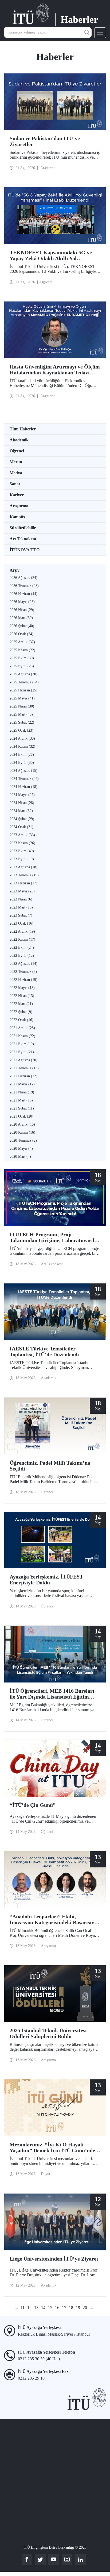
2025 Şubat (22, 722)
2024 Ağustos (23, 771)
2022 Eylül (22, 956)
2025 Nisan (22, 706)
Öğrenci (17, 451)
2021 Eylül (22, 1052)
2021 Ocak (21, 1116)
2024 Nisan (22, 803)
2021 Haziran (23, 1076)
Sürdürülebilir (23, 528)
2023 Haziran (23, 883)
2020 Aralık (22, 1124)
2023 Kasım (22, 843)
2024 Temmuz (24, 779)
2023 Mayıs (22, 891)
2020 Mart (20, 1157)
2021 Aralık (22, 1028)
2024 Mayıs (22, 795)
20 (85, 2308)
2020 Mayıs (21, 1149)
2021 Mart (21, 1100)
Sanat (15, 484)
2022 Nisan (22, 996)
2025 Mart (21, 714)
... (16, 2308)
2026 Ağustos (23, 578)
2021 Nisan (22, 1092)
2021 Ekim (22, 1044)
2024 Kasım (22, 747)
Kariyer (17, 495)
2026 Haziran (23, 594)
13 (36, 2308)
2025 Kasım (22, 650)
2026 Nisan (22, 610)
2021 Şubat (22, 1108)
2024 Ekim (22, 755)
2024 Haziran (23, 787)
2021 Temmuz (24, 1068)
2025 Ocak (21, 730)
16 (57, 2308)
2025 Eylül (22, 666)
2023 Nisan (21, 899)
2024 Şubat (22, 819)
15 (50, 2308)
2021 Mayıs (22, 1084)
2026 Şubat (22, 626)
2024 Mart (21, 811)
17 (64, 2308)
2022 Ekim (22, 948)
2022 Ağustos (23, 964)
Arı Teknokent (23, 539)
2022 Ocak (21, 1020)
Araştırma (19, 506)
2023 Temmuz (24, 875)
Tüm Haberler (23, 429)
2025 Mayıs (22, 698)
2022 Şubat (21, 1012)
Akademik (19, 440)
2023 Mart (21, 907)
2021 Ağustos (23, 1060)
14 (43, 2308)
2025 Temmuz (24, 682)
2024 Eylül (22, 763)
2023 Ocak (21, 923)
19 (78, 2308)
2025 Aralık (22, 642)
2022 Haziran (23, 980)
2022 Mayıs (22, 988)
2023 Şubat (21, 915)
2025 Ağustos (23, 674)
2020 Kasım (22, 1132)
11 (23, 2308)
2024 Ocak (21, 827)
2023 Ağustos (23, 867)
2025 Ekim (22, 658)
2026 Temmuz (24, 586)
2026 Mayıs (22, 602)
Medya (16, 473)
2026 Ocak (21, 634)
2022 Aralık (22, 931)
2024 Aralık (22, 738)
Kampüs (17, 517)
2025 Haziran (23, 690)
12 (29, 2308)
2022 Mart (21, 1004)
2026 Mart (21, 618)
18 (71, 2308)
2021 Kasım (22, 1036)
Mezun (16, 462)
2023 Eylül (22, 859)
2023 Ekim (22, 851)
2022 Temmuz (23, 972)
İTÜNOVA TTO (25, 550)
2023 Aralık (22, 835)
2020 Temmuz (23, 1140)
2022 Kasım (22, 939)
